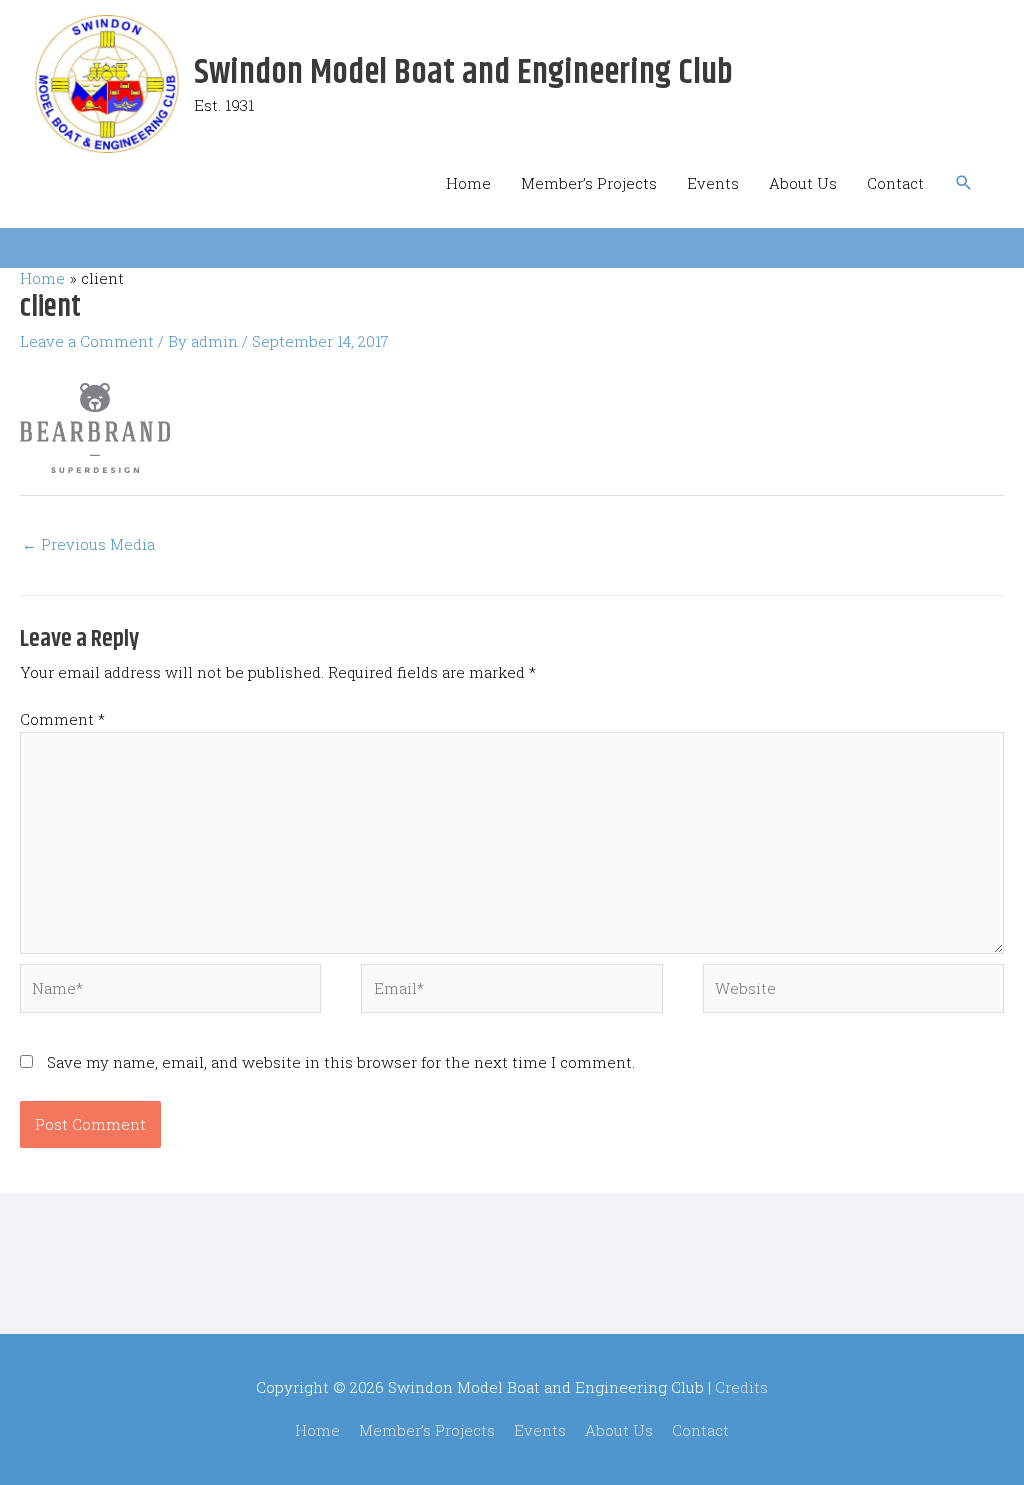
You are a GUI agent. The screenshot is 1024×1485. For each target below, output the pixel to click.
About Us (803, 183)
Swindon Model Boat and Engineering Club (463, 73)
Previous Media (88, 544)
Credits (741, 1387)
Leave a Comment (87, 341)
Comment (62, 719)
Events (713, 183)
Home (468, 183)
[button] (964, 183)
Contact (895, 183)
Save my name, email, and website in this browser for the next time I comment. (341, 1062)
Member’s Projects (589, 183)
